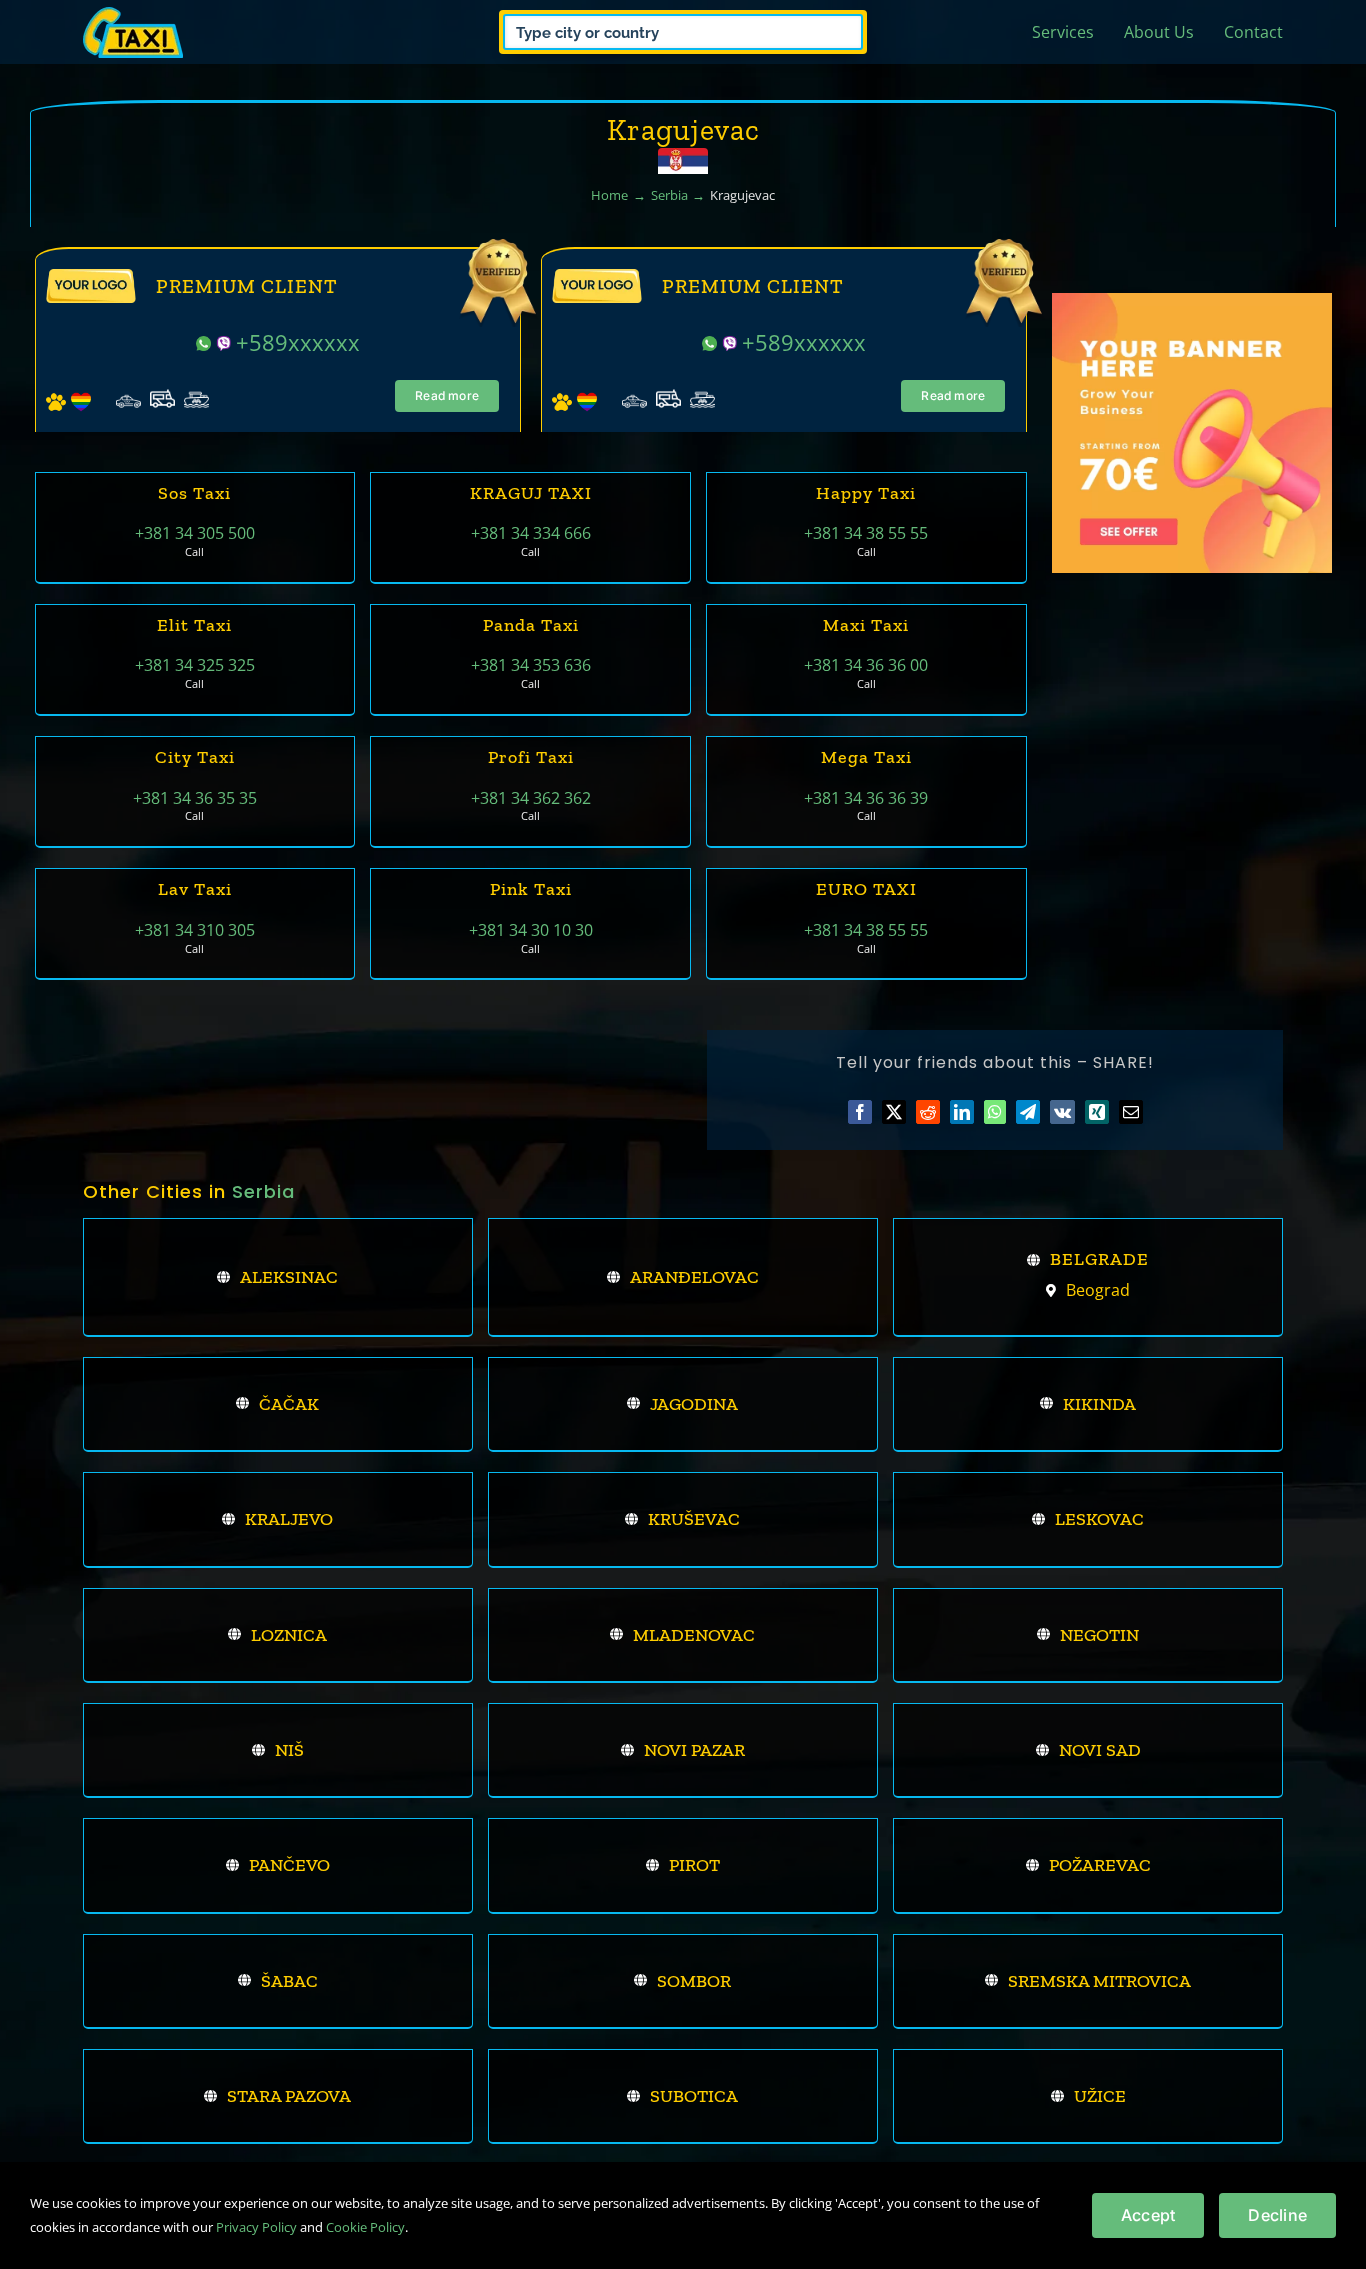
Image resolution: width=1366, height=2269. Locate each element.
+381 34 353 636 (531, 665)
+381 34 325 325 (195, 665)
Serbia (263, 1191)
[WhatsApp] (995, 1112)
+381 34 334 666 (531, 533)
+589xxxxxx (298, 342)
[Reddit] (928, 1112)
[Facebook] (860, 1112)
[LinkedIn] (962, 1112)
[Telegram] (1028, 1112)
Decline (1277, 2215)
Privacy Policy (256, 2227)
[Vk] (1062, 1112)
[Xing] (1097, 1112)
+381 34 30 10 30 (531, 930)
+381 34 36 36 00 (866, 665)
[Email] (1131, 1112)
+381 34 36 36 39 (866, 798)
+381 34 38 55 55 (866, 533)
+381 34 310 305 (195, 930)
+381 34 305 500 (195, 533)
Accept (1148, 2215)
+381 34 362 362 (531, 798)
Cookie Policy (365, 2227)
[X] (894, 1112)
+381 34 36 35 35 (195, 798)
